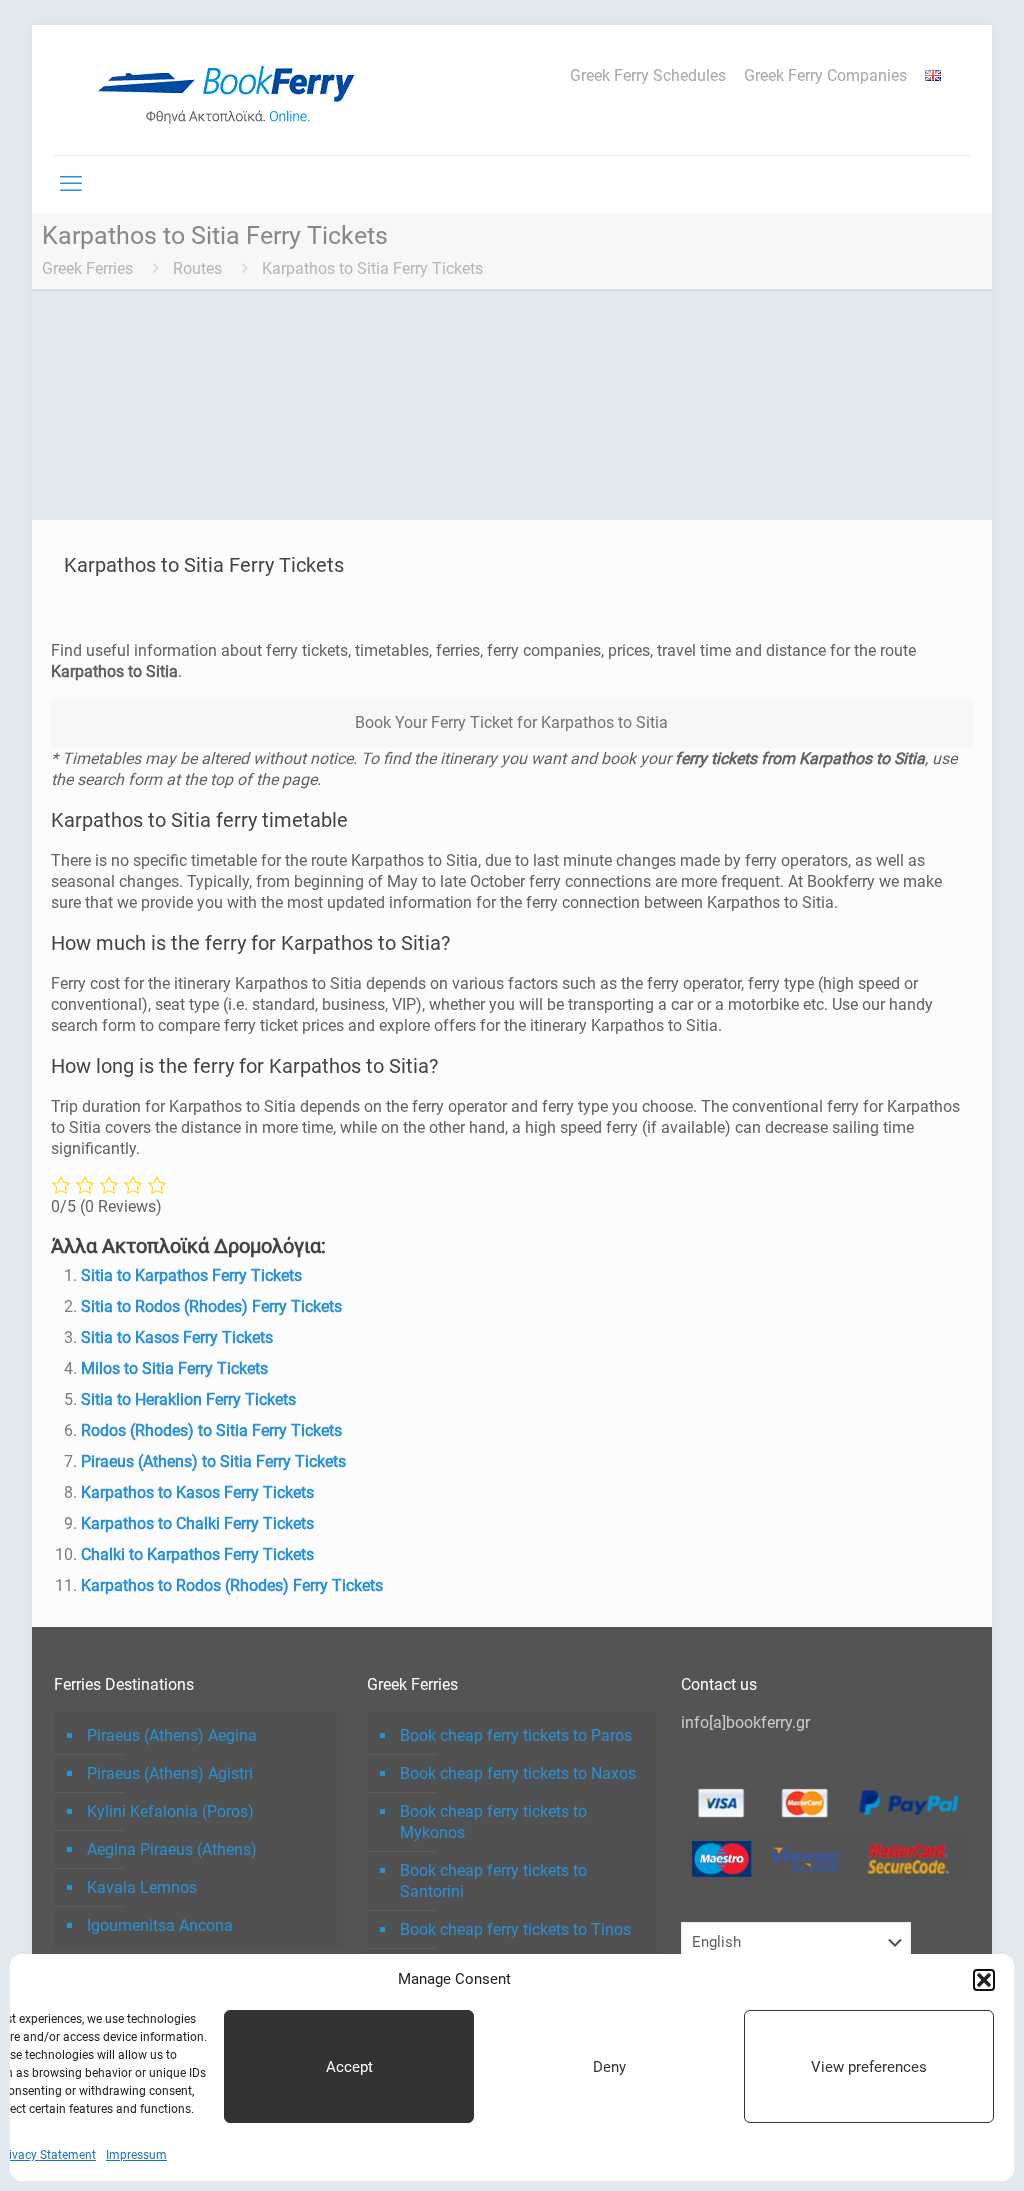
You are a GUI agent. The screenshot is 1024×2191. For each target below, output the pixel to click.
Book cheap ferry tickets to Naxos (518, 1773)
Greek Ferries (87, 268)
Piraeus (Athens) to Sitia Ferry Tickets (213, 1461)
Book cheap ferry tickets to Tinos (515, 1929)
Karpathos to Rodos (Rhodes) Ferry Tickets (232, 1585)
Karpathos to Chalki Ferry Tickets (197, 1523)
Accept (349, 2067)
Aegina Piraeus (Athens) (172, 1849)
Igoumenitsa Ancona (160, 1925)
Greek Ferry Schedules (648, 76)
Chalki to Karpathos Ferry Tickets (197, 1554)
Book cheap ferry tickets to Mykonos (493, 1822)
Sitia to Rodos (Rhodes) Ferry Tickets (211, 1306)
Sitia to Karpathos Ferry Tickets (191, 1275)
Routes (197, 268)
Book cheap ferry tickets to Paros (516, 1735)
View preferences (869, 2067)
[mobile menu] (71, 184)
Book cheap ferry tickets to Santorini (493, 1881)
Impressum (136, 2155)
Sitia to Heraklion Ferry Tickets (188, 1399)
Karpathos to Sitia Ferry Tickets (372, 268)
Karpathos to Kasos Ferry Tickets (197, 1492)
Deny (609, 2067)
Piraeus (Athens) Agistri (170, 1773)
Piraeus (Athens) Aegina (172, 1735)
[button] (984, 1980)
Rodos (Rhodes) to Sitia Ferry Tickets (211, 1430)
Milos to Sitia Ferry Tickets (174, 1368)
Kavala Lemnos (142, 1887)
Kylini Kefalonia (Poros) (170, 1811)
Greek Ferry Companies (825, 76)
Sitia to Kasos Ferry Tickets (177, 1337)
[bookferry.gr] (234, 90)
